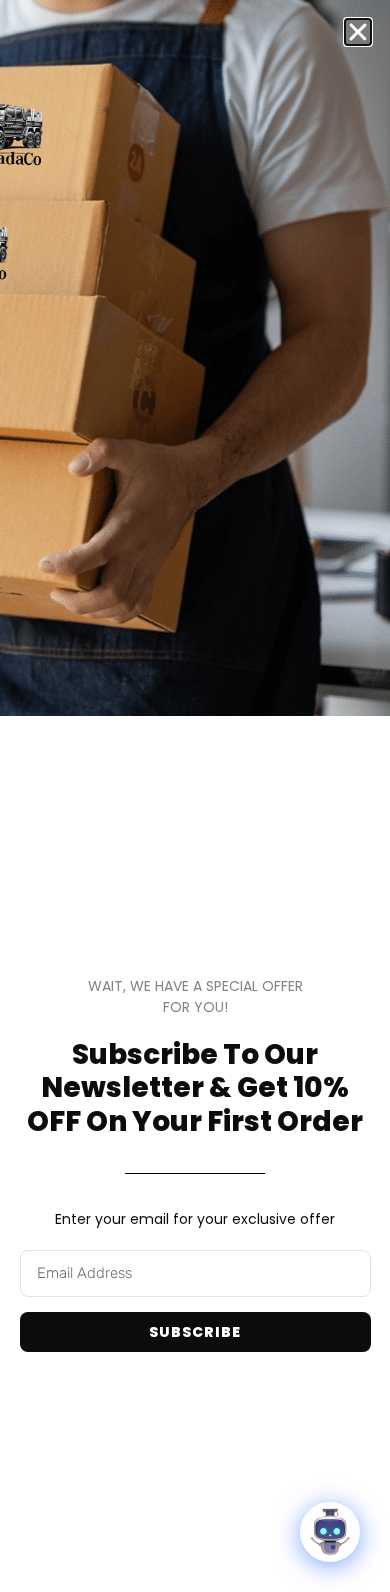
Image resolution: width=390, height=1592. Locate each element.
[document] (195, 796)
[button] (358, 32)
